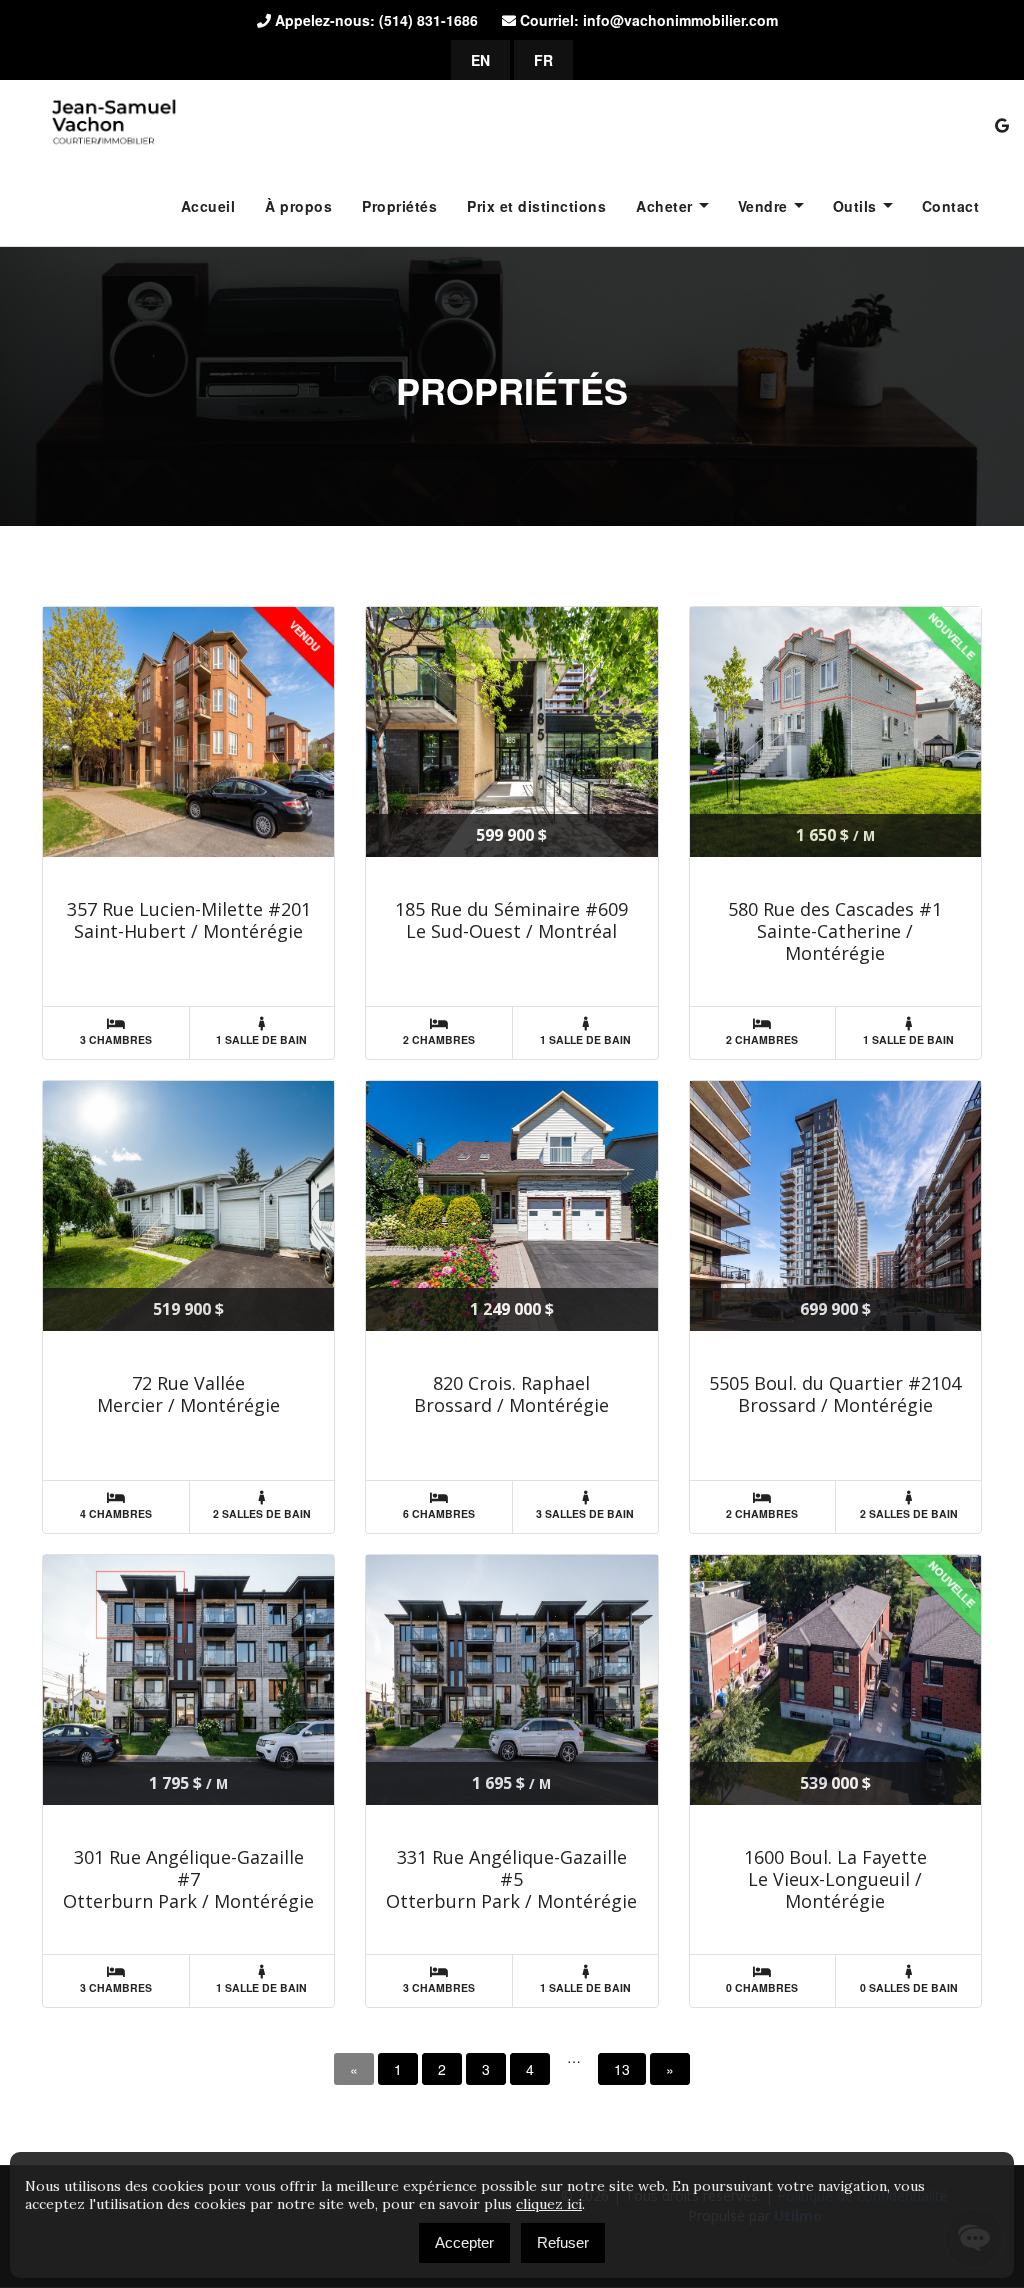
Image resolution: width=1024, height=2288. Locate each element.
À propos (298, 206)
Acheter (664, 206)
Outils (855, 206)
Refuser (563, 2242)
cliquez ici (549, 2204)
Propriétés (399, 206)
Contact (951, 206)
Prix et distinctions (536, 206)
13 (622, 2069)
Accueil (208, 206)
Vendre (763, 206)
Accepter (464, 2242)
